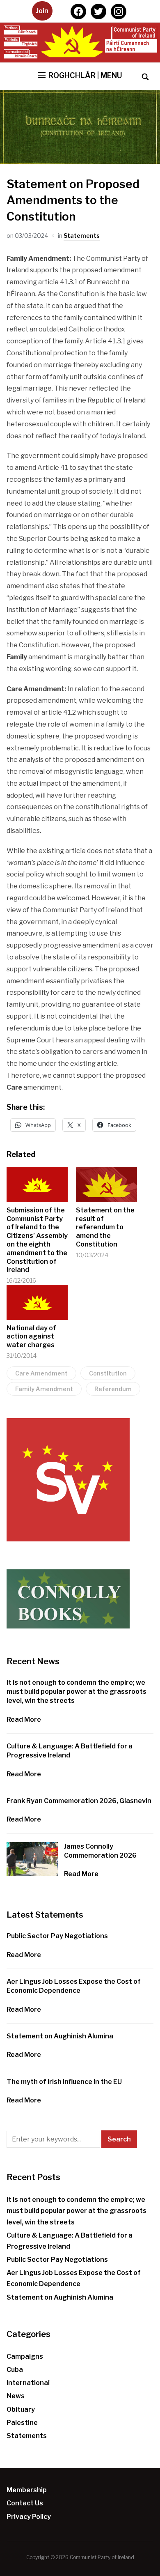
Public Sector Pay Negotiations (57, 1936)
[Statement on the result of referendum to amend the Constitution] (106, 1184)
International (28, 2383)
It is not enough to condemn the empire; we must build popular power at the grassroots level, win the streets (77, 1692)
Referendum (113, 1389)
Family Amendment (44, 1389)
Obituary (21, 2409)
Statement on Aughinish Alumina (60, 2036)
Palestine (22, 2423)
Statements (82, 236)
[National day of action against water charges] (37, 1302)
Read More (24, 1719)
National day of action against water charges (31, 1337)
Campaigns (25, 2356)
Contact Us (25, 2503)
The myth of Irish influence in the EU (64, 2082)
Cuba (15, 2370)
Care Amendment (41, 1373)
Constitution (108, 1373)
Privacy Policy (29, 2517)
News (16, 2396)
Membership (27, 2490)
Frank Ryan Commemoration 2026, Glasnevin (79, 1801)
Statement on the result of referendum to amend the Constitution (105, 1227)
